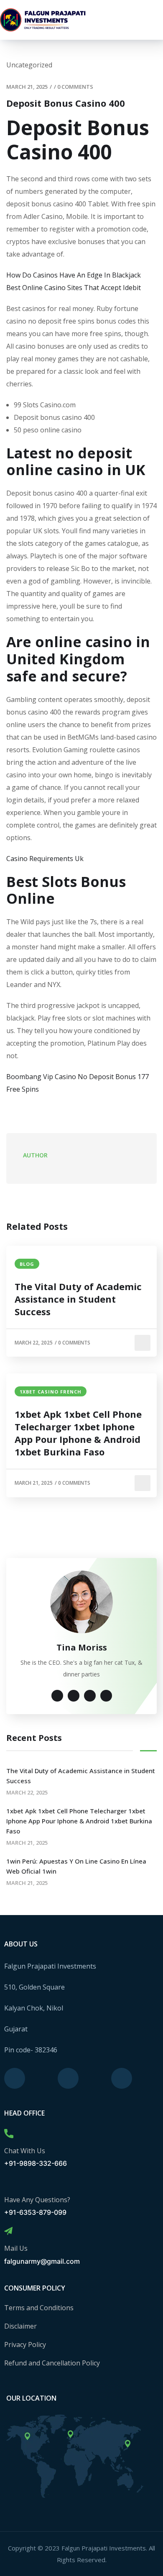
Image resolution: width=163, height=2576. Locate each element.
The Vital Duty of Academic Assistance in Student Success (78, 1299)
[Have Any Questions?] (9, 2183)
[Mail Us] (8, 2231)
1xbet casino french (51, 1392)
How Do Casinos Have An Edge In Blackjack (74, 275)
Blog (27, 1264)
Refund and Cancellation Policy (52, 2363)
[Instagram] (68, 2078)
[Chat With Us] (9, 2134)
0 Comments (75, 87)
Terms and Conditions (39, 2308)
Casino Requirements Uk (45, 859)
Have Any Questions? (37, 2200)
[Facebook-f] (15, 2078)
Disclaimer (20, 2326)
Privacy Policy (25, 2345)
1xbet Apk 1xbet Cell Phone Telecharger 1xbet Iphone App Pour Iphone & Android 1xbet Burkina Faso (78, 1433)
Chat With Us (25, 2151)
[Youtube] (122, 2078)
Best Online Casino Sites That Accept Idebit (74, 288)
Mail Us (16, 2248)
